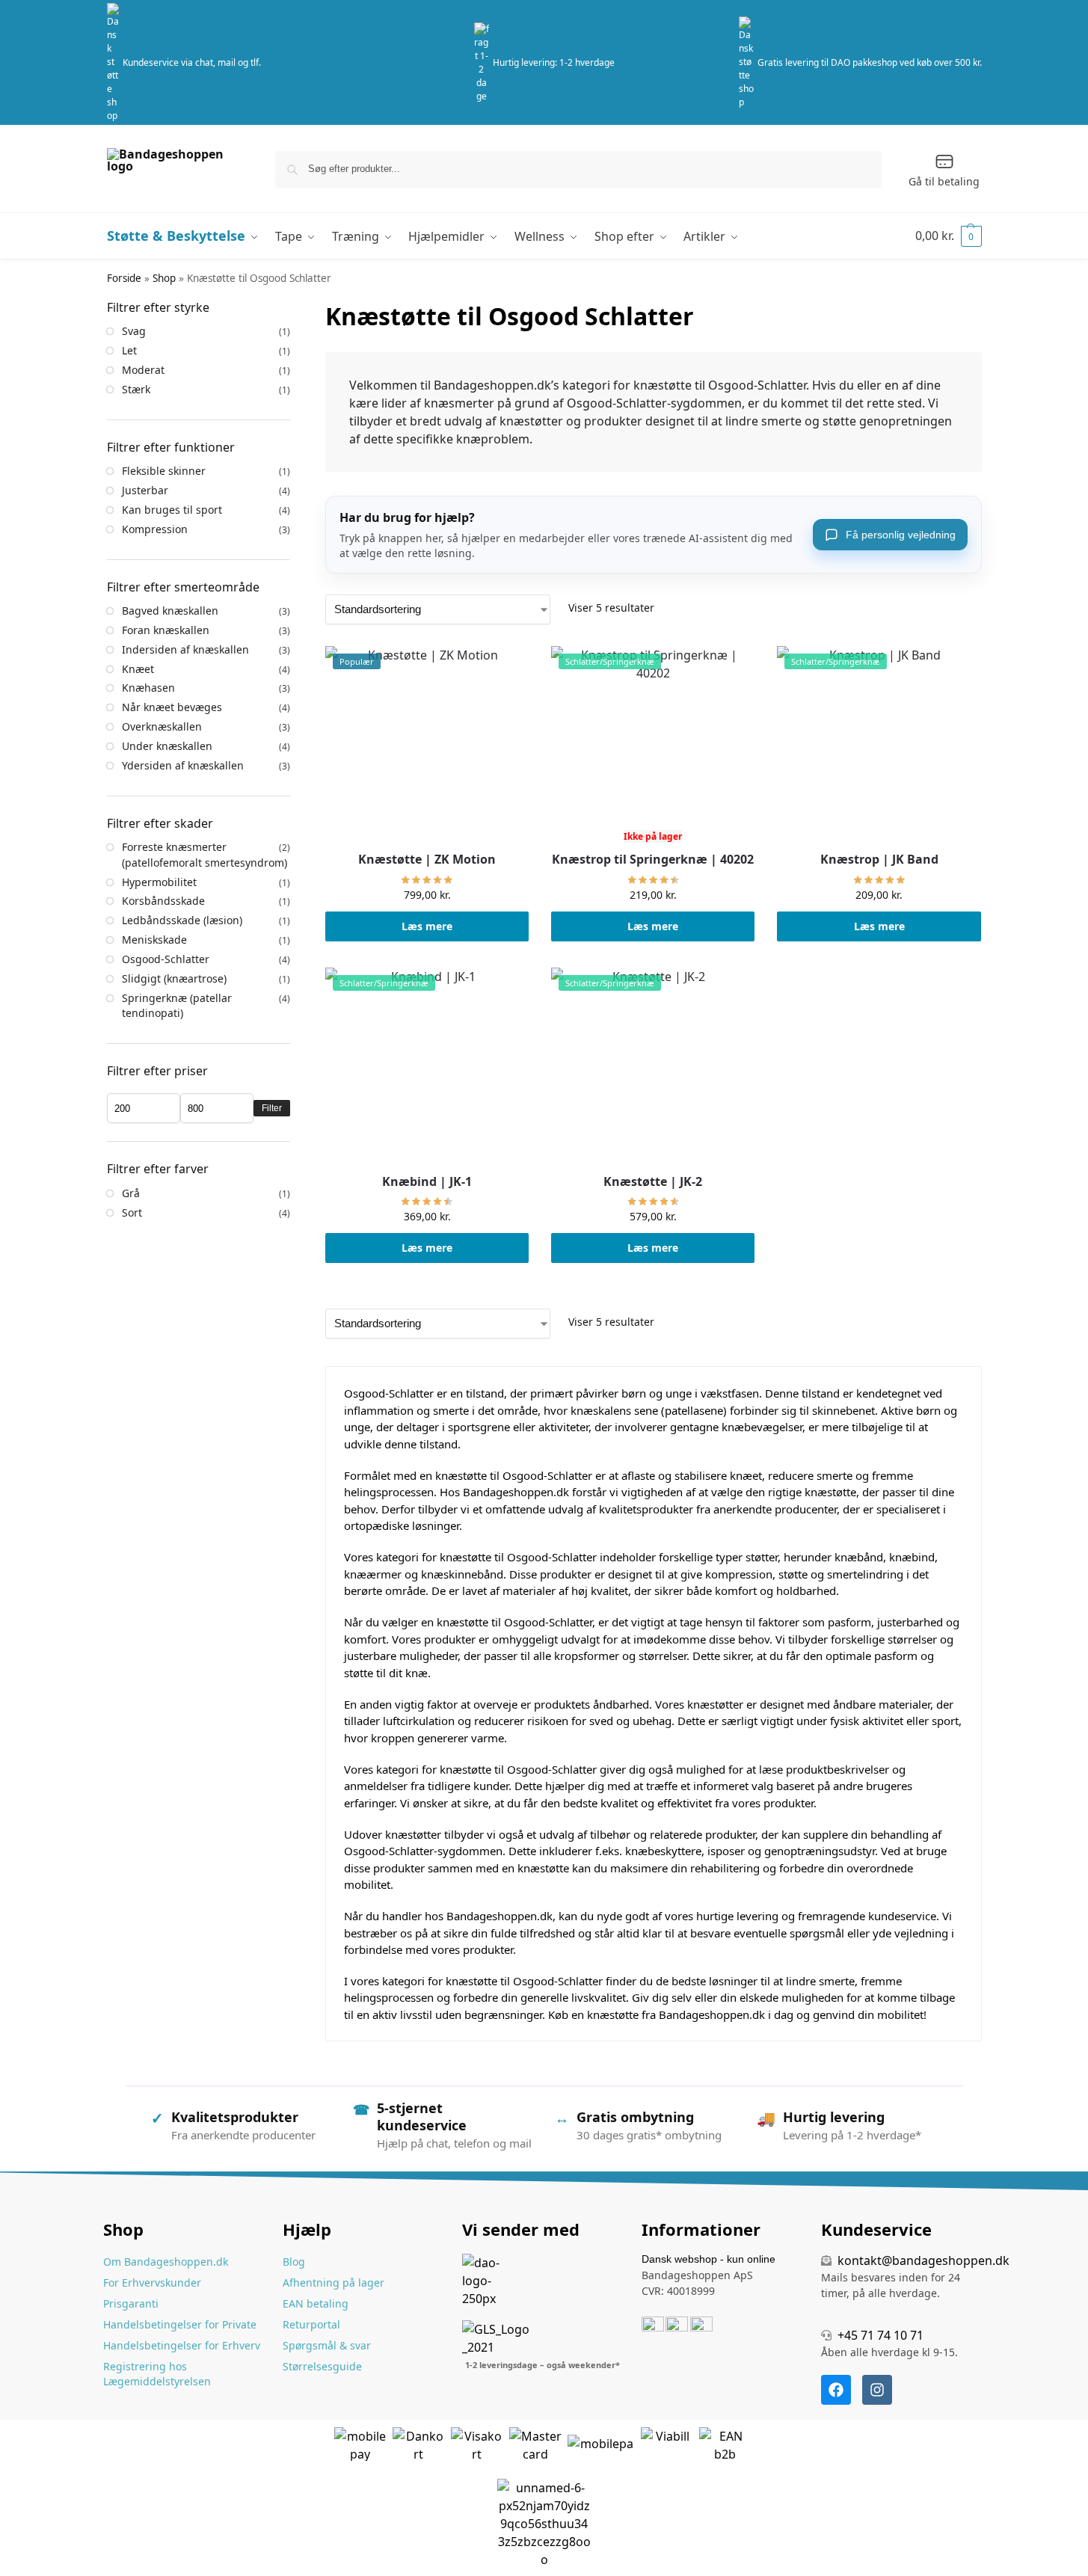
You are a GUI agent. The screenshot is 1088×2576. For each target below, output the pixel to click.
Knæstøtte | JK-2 (653, 1182)
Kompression (155, 529)
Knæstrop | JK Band (879, 860)
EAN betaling (316, 2303)
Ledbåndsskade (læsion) (182, 920)
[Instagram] (877, 2390)
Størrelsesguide (322, 2366)
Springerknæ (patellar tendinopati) (177, 1005)
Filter (272, 1108)
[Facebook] (836, 2390)
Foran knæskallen (166, 630)
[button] (949, 236)
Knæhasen (148, 688)
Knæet (138, 669)
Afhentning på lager (334, 2283)
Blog (294, 2262)
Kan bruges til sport (172, 510)
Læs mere (427, 926)
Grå (131, 1193)
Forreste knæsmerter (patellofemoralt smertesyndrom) (205, 854)
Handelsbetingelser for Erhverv (182, 2345)
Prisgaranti (131, 2303)
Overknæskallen (162, 726)
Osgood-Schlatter (166, 959)
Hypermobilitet (159, 882)
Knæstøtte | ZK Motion (427, 860)
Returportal (311, 2324)
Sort (132, 1212)
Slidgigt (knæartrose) (174, 978)
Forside (124, 278)
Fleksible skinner (164, 471)
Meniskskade (154, 940)
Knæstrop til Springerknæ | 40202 (653, 860)
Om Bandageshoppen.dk (166, 2262)
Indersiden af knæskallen (185, 649)
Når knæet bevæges (172, 707)
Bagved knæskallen (170, 611)
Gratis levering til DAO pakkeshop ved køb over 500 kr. (870, 62)
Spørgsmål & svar (327, 2345)
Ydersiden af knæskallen (183, 765)
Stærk (136, 389)
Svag (134, 331)
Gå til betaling (944, 181)
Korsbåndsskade (163, 901)
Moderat (143, 370)
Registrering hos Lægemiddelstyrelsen (157, 2374)
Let (129, 350)
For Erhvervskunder (152, 2283)
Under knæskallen (167, 746)
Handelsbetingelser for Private (180, 2324)
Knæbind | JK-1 (427, 1182)
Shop (164, 278)
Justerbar (145, 490)
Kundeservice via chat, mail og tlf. (192, 62)
